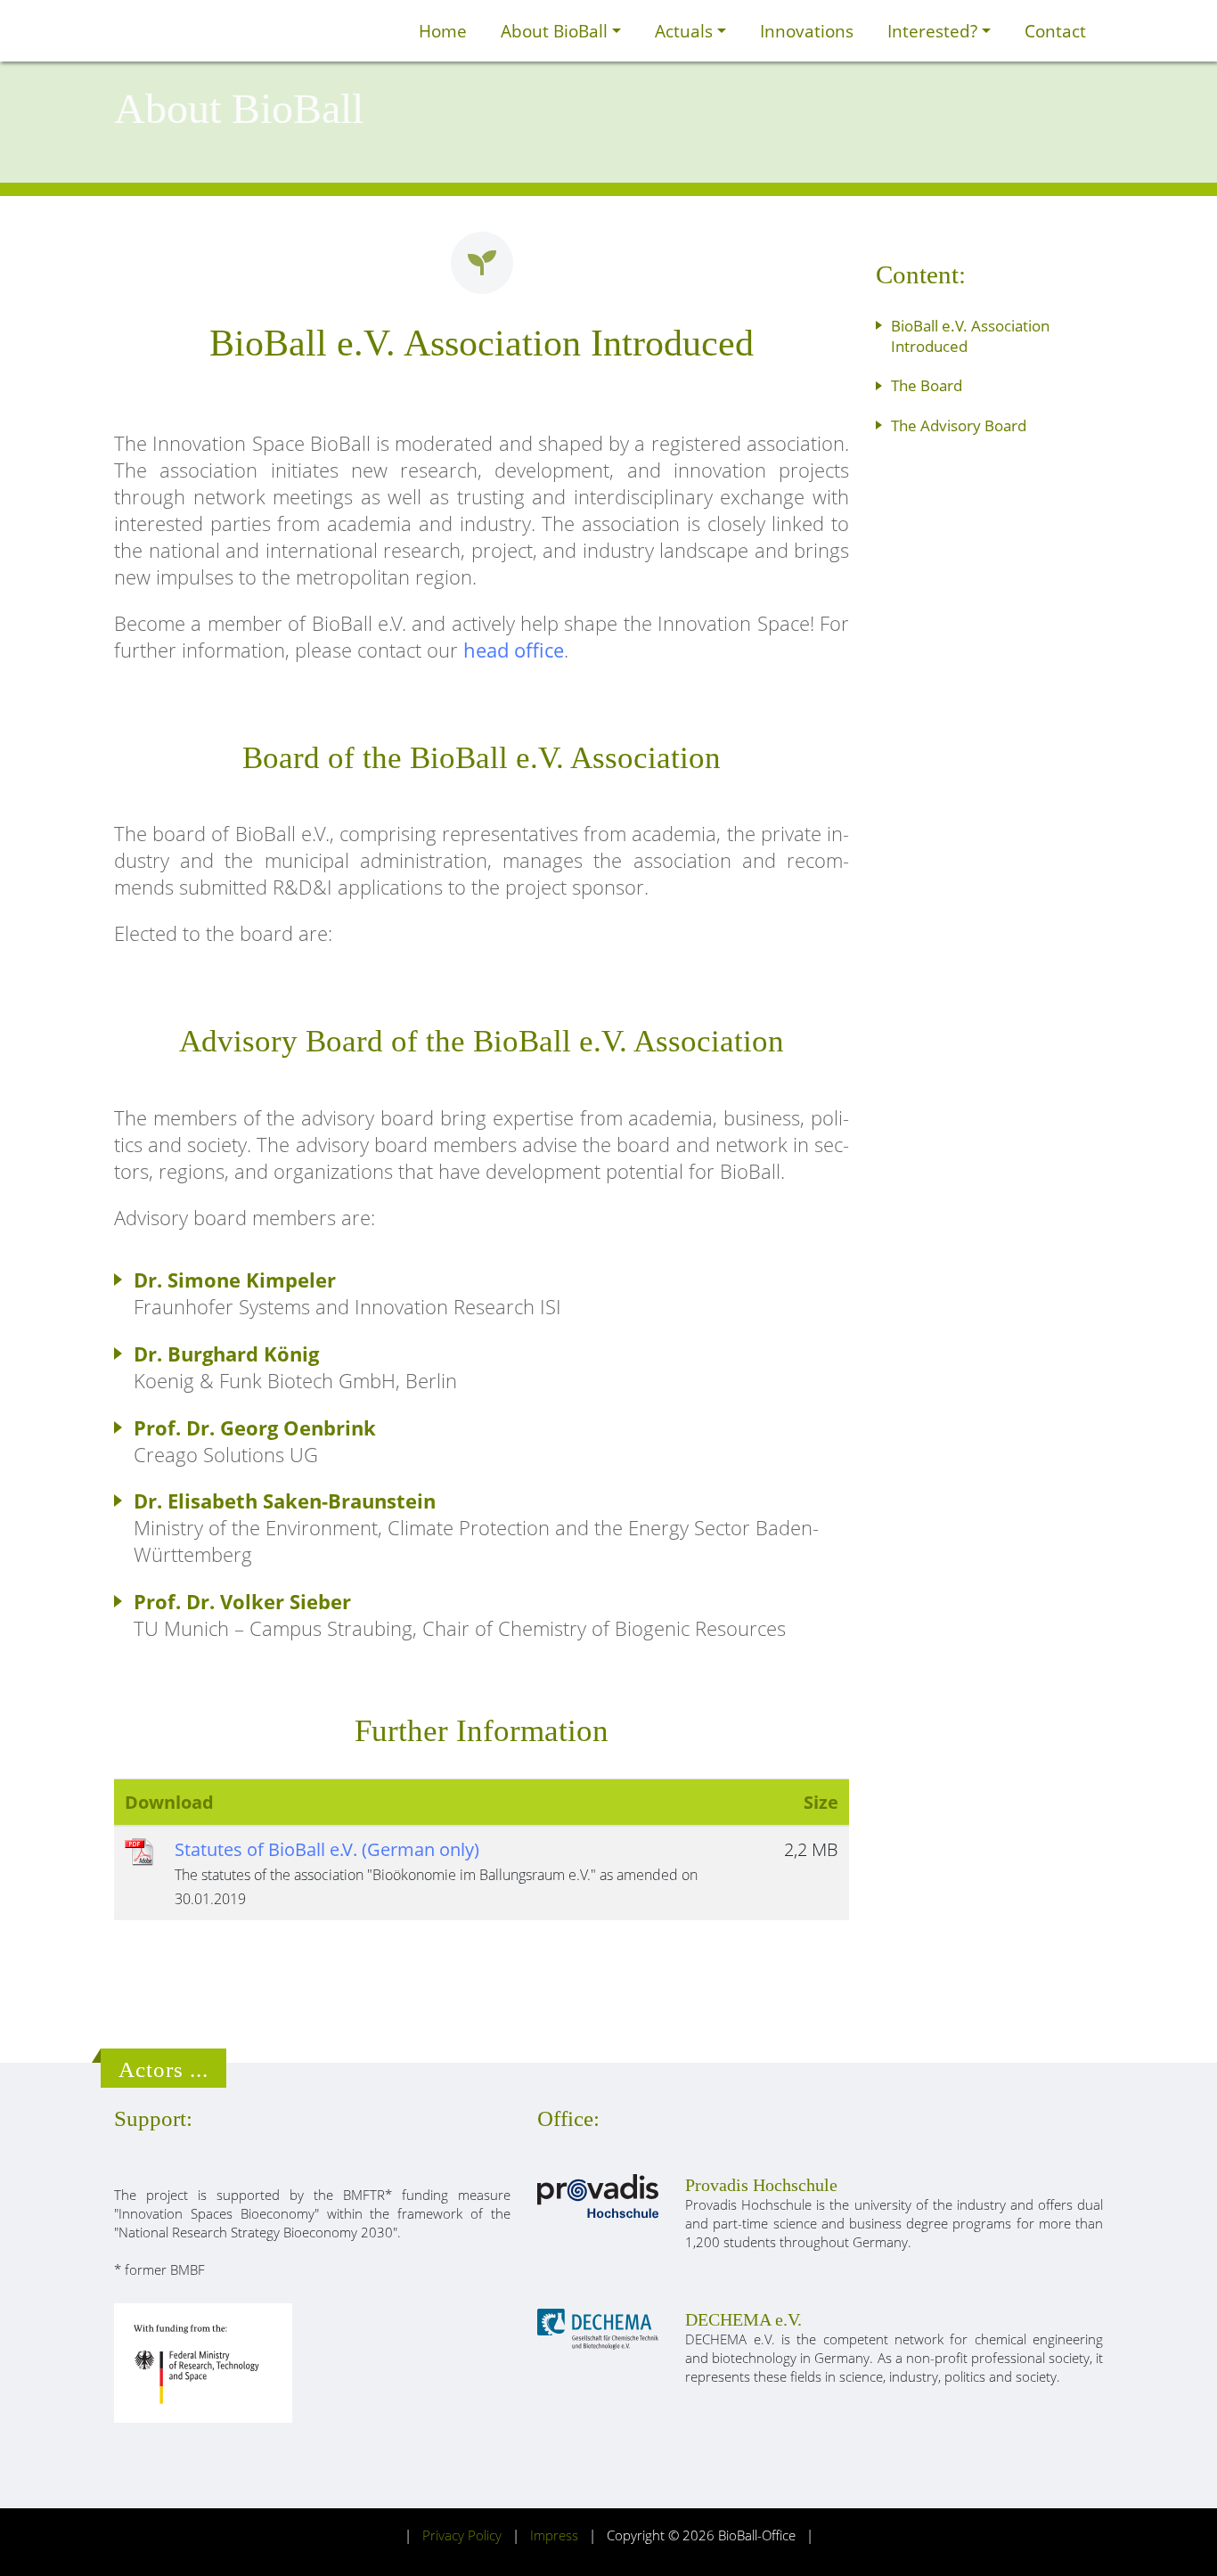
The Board (927, 385)
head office (514, 650)
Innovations (807, 31)
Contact (1055, 31)
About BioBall (556, 31)
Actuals (686, 31)
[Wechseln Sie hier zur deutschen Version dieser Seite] (382, 31)
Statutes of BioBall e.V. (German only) (327, 1849)
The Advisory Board (959, 425)
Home (443, 31)
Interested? (935, 31)
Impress (554, 2535)
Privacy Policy (462, 2535)
